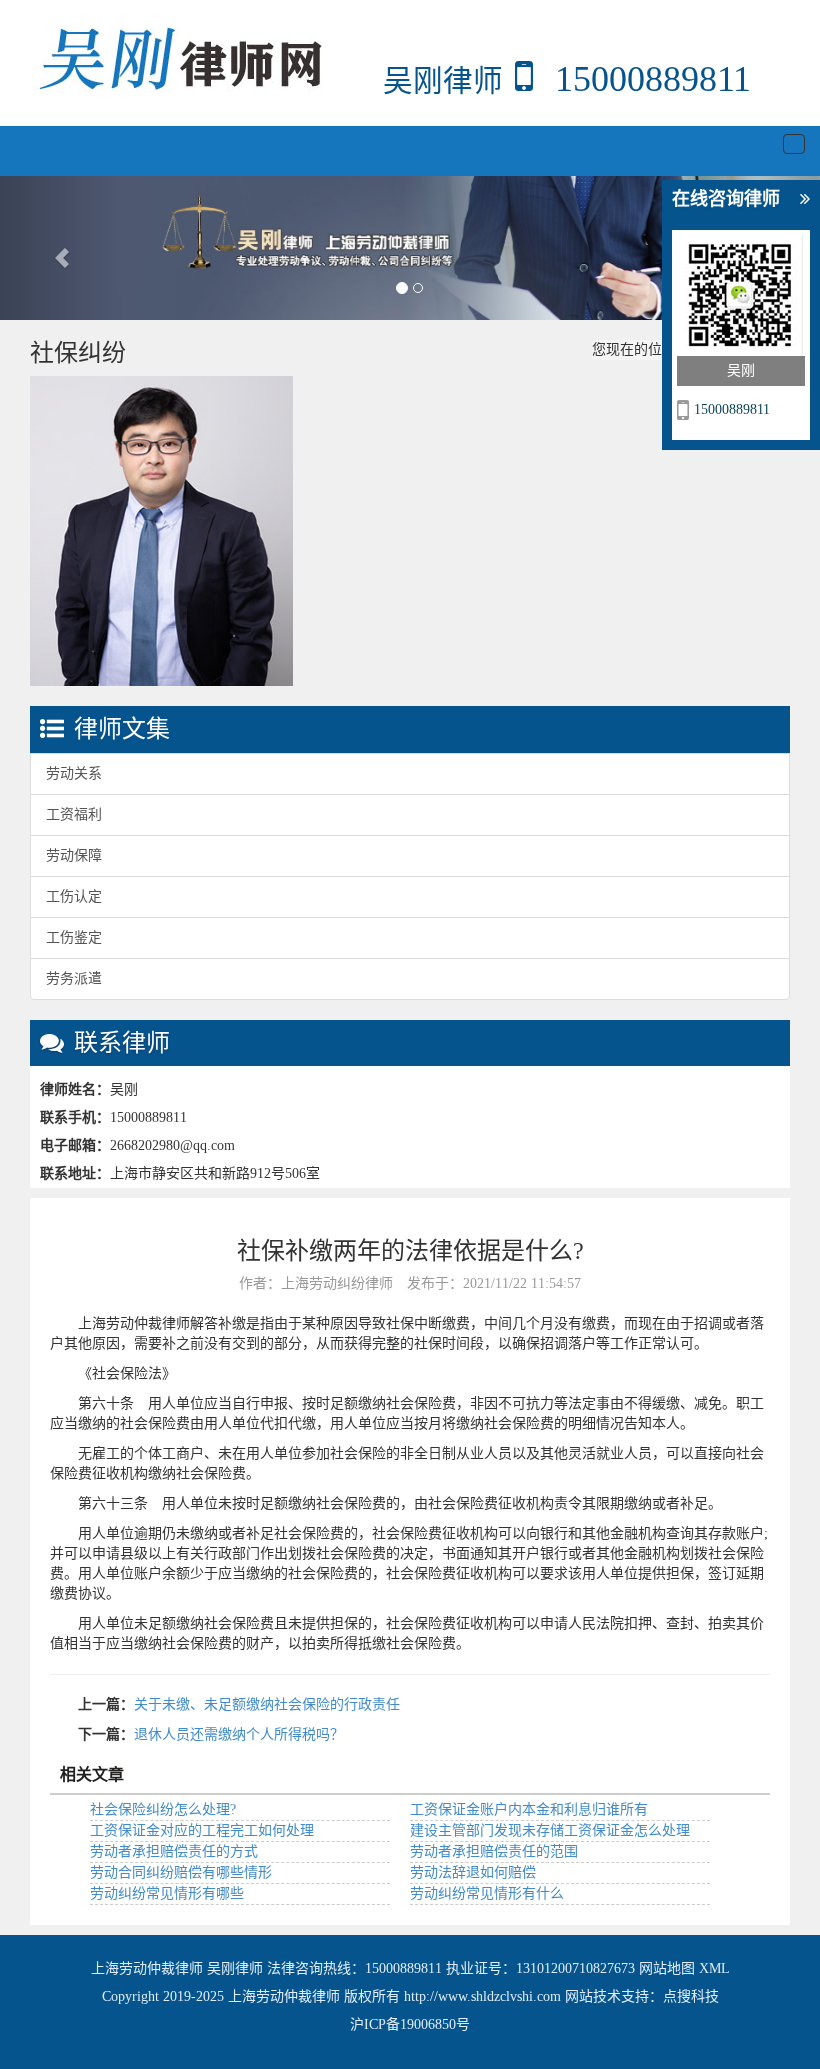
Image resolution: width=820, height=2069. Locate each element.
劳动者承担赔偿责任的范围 (494, 1851)
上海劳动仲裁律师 (149, 1968)
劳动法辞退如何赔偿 (473, 1872)
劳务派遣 (74, 978)
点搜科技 (691, 1996)
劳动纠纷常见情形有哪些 (167, 1893)
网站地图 (667, 1968)
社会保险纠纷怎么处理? (163, 1809)
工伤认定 (74, 896)
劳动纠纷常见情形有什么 (487, 1893)
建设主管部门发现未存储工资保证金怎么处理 (550, 1830)
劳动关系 (74, 773)
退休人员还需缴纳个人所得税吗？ (239, 1734)
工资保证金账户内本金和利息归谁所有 (529, 1809)
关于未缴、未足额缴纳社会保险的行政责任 (267, 1704)
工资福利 (74, 814)
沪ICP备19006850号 (410, 2024)
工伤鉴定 (74, 937)
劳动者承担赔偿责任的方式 (174, 1851)
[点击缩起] (805, 200)
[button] (61, 247)
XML (714, 1968)
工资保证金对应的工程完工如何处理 (202, 1830)
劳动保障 (74, 855)
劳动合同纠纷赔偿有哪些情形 (181, 1872)
